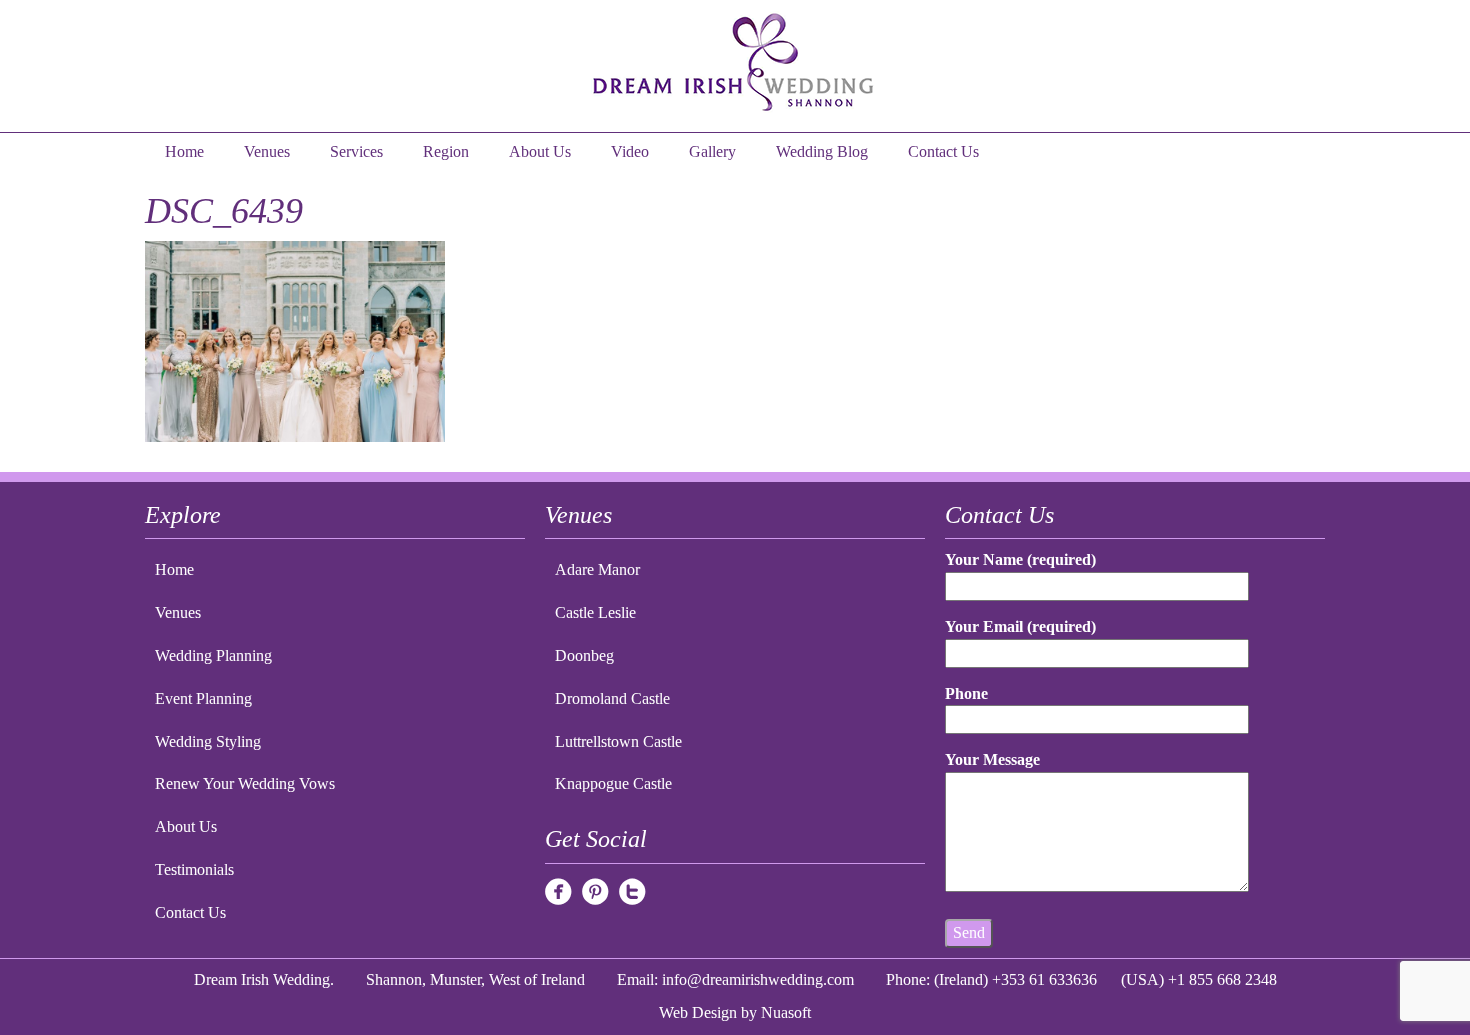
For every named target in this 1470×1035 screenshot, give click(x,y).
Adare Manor (597, 569)
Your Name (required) (1020, 559)
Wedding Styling (208, 741)
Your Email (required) (1020, 626)
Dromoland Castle (612, 698)
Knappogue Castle (613, 783)
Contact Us (943, 151)
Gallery (712, 151)
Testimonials (194, 869)
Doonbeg (584, 655)
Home (184, 151)
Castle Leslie (595, 612)
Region (446, 151)
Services (356, 151)
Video (630, 151)
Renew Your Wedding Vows (245, 783)
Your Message (992, 759)
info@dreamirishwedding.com (758, 979)
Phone (966, 693)
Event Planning (203, 698)
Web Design (698, 1012)
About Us (540, 151)
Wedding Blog (822, 151)
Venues (267, 151)
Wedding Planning (213, 655)
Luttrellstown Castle (618, 741)
